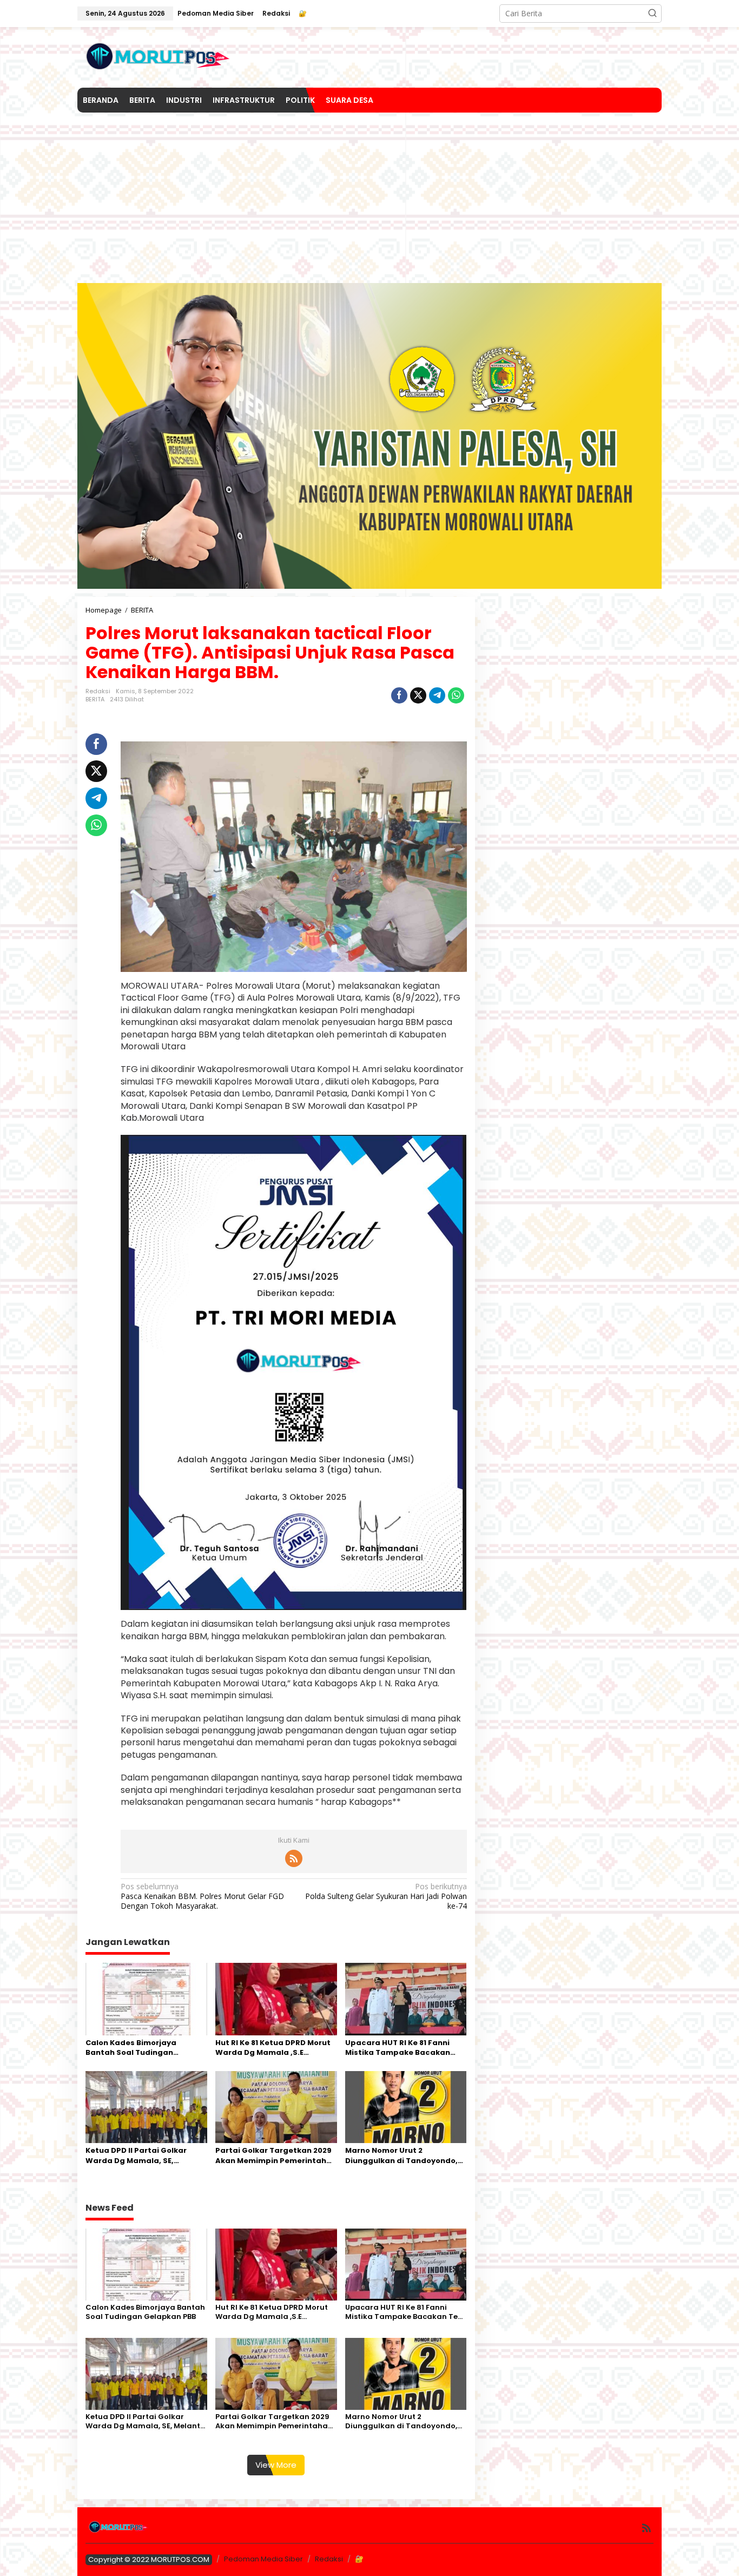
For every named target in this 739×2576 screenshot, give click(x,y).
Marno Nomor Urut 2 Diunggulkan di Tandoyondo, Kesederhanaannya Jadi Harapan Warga (401, 2156)
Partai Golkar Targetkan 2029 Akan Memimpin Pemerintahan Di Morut (276, 2156)
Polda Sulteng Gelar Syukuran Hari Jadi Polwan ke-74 (386, 1896)
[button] (652, 14)
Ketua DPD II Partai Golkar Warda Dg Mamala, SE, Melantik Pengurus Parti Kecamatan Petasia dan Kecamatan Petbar (136, 2156)
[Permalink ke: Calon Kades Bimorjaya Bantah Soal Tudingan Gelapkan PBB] (146, 1998)
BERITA (95, 699)
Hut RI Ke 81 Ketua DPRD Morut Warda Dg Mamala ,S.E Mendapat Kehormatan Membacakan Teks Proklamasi (276, 2048)
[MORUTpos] (159, 57)
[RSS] (294, 1858)
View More (276, 2465)
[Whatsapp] (456, 695)
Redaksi (329, 2559)
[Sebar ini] (399, 695)
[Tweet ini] (418, 695)
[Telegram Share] (437, 695)
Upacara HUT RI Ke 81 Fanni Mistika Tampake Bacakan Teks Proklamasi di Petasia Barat (398, 2048)
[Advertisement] (369, 194)
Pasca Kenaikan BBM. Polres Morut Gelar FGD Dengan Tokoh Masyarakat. (202, 1896)
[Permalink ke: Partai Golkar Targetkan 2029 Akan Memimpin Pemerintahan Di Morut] (276, 2106)
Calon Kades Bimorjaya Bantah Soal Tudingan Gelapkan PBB (131, 2048)
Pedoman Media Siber (263, 2559)
